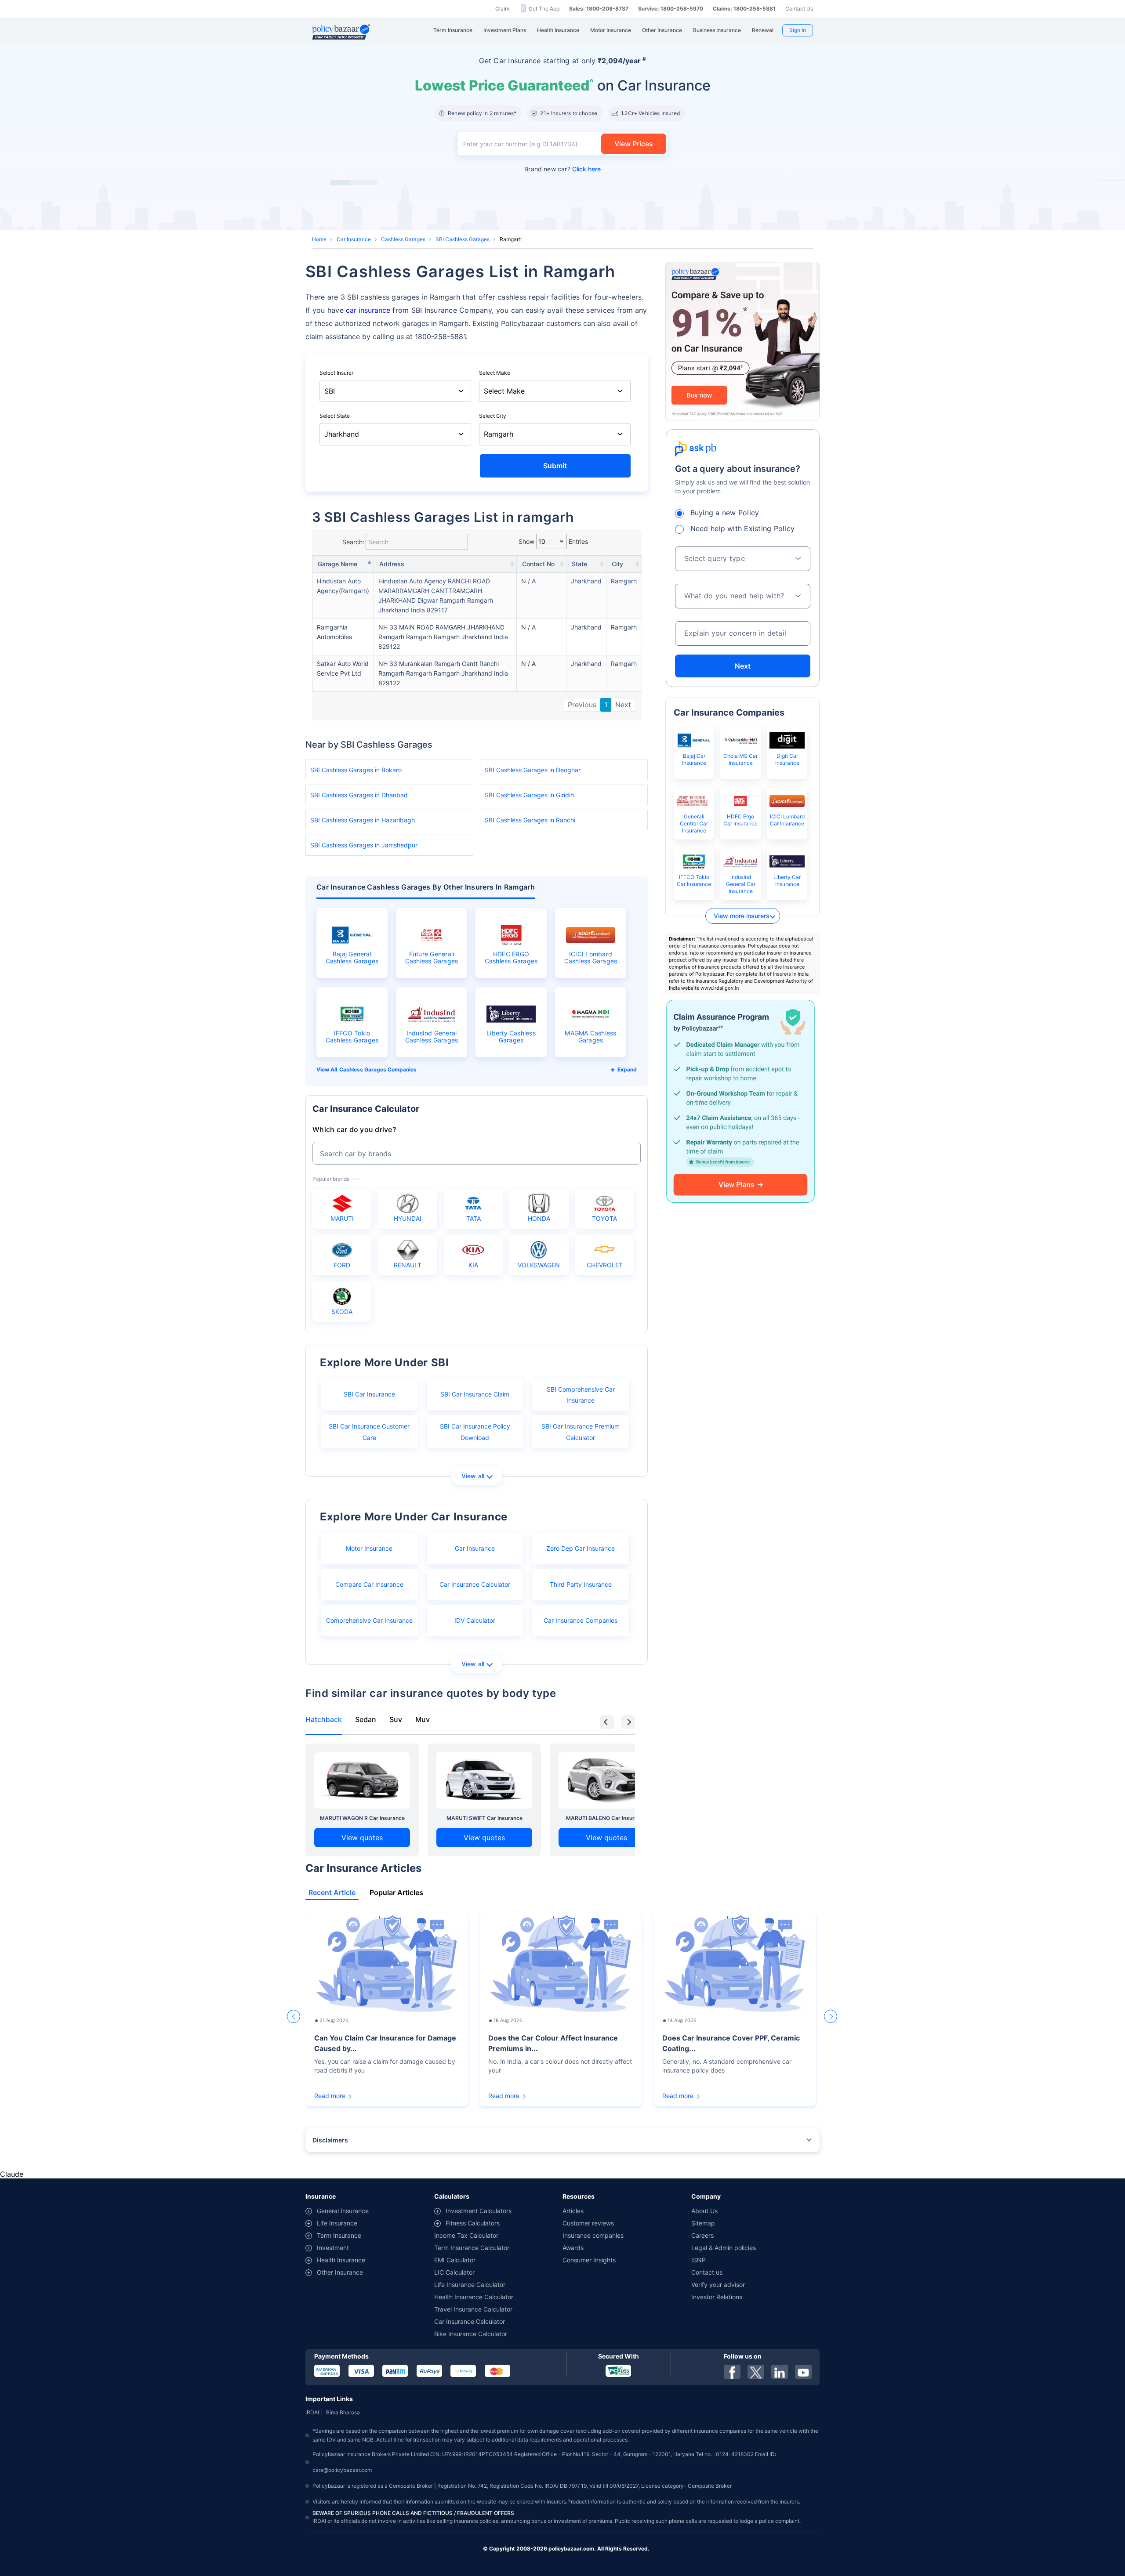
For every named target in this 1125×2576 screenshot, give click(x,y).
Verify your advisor (718, 2285)
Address (392, 564)
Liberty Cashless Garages (511, 1037)
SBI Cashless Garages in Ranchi (530, 820)
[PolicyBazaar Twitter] (756, 2372)
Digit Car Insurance (787, 759)
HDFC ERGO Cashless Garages (511, 958)
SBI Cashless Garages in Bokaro (356, 770)
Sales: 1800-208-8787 (599, 9)
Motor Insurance (369, 1548)
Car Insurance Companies (581, 1620)
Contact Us (799, 9)
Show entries (553, 541)
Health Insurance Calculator (474, 2297)
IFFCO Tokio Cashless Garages (352, 1037)
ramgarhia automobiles (334, 632)
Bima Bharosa (343, 2412)
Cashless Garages (403, 239)
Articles (573, 2211)
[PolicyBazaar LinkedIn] (780, 2372)
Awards (573, 2248)
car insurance (368, 310)
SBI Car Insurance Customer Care (369, 1432)
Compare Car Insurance (369, 1584)
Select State (335, 416)
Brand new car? (562, 169)
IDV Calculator (475, 1620)
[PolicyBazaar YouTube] (803, 2372)
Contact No (538, 564)
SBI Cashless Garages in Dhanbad (359, 795)
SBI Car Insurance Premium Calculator (581, 1432)
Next (623, 705)
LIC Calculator (454, 2272)
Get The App (544, 9)
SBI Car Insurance (369, 1394)
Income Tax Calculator (466, 2235)
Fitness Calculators (473, 2223)
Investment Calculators (479, 2211)
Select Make (495, 373)
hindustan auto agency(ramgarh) (343, 586)
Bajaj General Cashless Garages (352, 958)
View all (473, 1476)
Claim (502, 9)
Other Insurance (340, 2272)
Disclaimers (330, 2140)
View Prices (634, 144)
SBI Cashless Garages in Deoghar (533, 770)
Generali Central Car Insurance (694, 823)
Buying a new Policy (725, 513)
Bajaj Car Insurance (694, 759)
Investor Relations (717, 2297)
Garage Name (337, 564)
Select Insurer (336, 373)
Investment (333, 2248)
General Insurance (343, 2211)
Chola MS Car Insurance (740, 759)
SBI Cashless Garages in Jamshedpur (364, 845)
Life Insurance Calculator (470, 2285)
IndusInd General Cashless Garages (432, 1037)
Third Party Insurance (581, 1584)
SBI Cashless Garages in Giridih (529, 795)
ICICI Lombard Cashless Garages (591, 958)
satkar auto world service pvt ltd (343, 668)
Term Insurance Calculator (472, 2248)
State (579, 564)
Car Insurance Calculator (475, 1584)
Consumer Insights (589, 2260)
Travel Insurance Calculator (473, 2309)
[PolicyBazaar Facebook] (732, 2372)
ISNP (699, 2260)
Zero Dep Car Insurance (581, 1548)
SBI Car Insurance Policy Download (475, 1432)
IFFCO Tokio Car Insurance (694, 881)
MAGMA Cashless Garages (590, 1037)
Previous (582, 705)
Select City (493, 416)
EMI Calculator (455, 2260)
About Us (704, 2211)
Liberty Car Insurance (787, 881)
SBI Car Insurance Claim (475, 1394)
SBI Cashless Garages (463, 239)
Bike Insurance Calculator (471, 2334)
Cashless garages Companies (378, 1069)
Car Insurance (354, 239)
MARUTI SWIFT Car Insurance (484, 1818)
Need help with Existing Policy (743, 528)
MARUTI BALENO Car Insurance (606, 1818)
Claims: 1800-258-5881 (744, 9)
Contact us (707, 2272)
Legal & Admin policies (724, 2248)
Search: (353, 542)
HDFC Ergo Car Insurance (740, 820)
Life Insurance (337, 2223)
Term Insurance (339, 2235)
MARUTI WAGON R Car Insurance (362, 1818)
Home (319, 239)
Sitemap (703, 2223)
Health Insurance (341, 2260)
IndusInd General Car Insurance (741, 884)
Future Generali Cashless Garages (432, 958)
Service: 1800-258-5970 (671, 9)
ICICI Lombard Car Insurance (787, 820)
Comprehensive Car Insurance (369, 1620)
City (617, 564)
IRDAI (312, 2412)
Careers (702, 2235)
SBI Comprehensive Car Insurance (581, 1395)
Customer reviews (588, 2223)
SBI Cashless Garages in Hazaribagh (363, 820)
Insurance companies (593, 2235)
